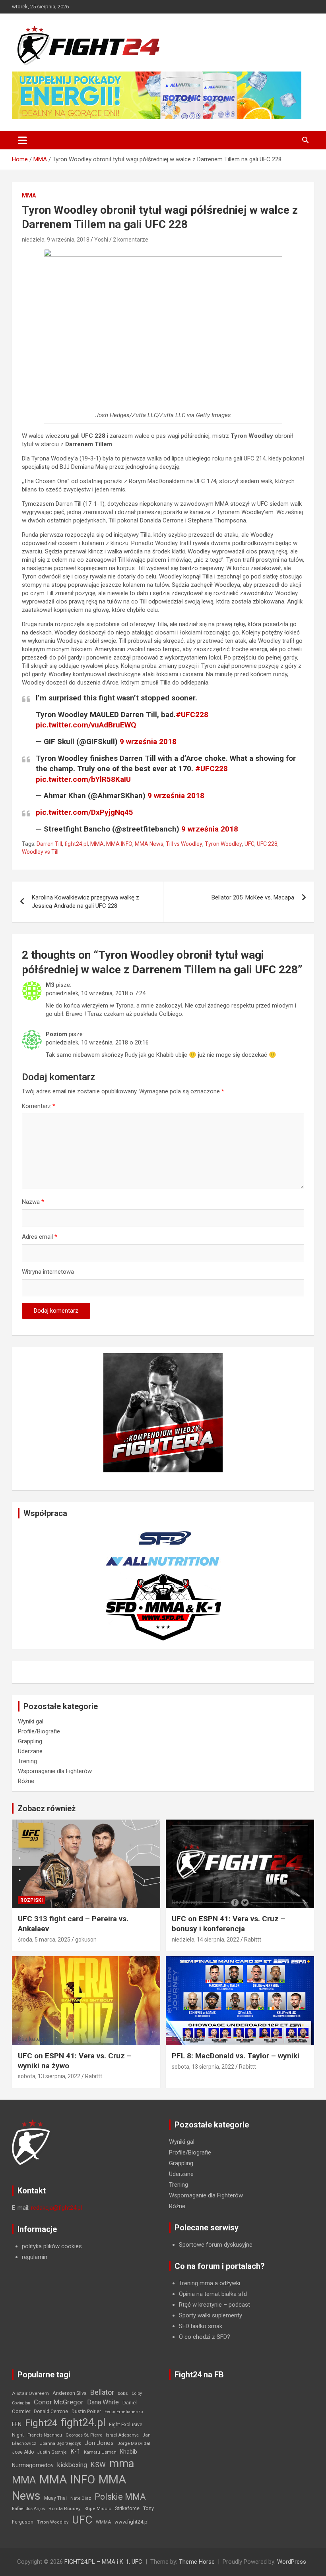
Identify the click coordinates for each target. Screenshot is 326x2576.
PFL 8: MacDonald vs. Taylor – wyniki (236, 2056)
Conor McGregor (59, 2402)
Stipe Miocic (98, 2509)
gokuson (86, 1940)
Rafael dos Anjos (28, 2509)
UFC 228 (267, 844)
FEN (17, 2424)
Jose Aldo (23, 2452)
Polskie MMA (120, 2497)
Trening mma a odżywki (210, 2283)
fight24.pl (76, 844)
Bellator (102, 2392)
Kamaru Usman (100, 2452)
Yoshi (101, 240)
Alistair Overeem (30, 2393)
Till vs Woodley (184, 844)
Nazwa (33, 1202)
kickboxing (72, 2465)
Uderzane (30, 1751)
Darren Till (49, 844)
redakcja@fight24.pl (56, 2208)
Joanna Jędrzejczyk (60, 2444)
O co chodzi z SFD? (205, 2337)
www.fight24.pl (132, 2522)
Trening (27, 1761)
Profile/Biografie (39, 1731)
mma (122, 2464)
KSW (98, 2465)
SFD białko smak (201, 2326)
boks (123, 2393)
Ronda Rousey (65, 2508)
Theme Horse (197, 2562)
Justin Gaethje (52, 2452)
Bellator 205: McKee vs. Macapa (253, 897)
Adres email (40, 1237)
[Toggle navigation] (22, 140)
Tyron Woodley (223, 844)
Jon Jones (99, 2443)
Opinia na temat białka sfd (213, 2294)
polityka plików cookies (52, 2246)
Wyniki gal (31, 1721)
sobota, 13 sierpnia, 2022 (49, 2076)
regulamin (35, 2257)
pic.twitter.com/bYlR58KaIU (83, 779)
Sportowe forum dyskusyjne (216, 2245)
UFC (249, 844)
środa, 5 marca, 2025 (44, 1940)
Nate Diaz (81, 2498)
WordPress (292, 2562)
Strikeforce (127, 2508)
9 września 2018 (148, 742)
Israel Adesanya (122, 2435)
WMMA (103, 2522)
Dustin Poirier (86, 2412)
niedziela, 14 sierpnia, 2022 (206, 1940)
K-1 (75, 2451)
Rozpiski (32, 1900)
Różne (26, 1781)
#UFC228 (192, 715)
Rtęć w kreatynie (200, 2305)
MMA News (149, 844)
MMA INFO (119, 844)
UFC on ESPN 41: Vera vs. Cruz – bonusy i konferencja (229, 1924)
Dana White (103, 2402)
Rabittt (253, 1940)
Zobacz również (47, 1808)
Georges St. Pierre (84, 2435)
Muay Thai (55, 2498)
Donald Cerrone (51, 2412)
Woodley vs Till (40, 852)
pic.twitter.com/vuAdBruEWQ (86, 725)
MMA (29, 195)
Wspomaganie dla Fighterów (55, 1771)
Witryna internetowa (48, 1272)
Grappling (30, 1741)
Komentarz (39, 1106)
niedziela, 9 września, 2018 (56, 240)
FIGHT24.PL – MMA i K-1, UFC (103, 2562)
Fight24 (41, 2423)
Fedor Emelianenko (124, 2412)
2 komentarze (131, 240)
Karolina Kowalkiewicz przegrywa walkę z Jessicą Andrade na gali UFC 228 (85, 902)
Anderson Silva (70, 2393)
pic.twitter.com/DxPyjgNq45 (84, 812)
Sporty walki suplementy (211, 2315)
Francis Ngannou (45, 2435)
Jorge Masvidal (134, 2443)
